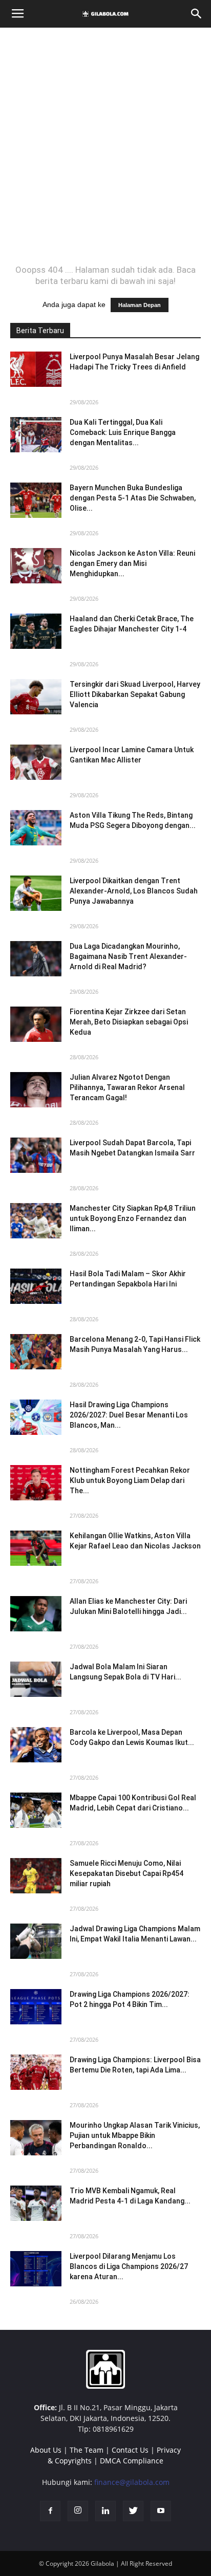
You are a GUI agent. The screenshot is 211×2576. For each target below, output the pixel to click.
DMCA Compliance (132, 2461)
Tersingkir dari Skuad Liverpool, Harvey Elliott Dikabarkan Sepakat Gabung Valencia (135, 694)
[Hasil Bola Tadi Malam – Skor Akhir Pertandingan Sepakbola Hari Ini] (36, 1286)
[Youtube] (161, 2511)
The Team (87, 2450)
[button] (197, 14)
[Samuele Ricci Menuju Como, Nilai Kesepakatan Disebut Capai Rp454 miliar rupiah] (36, 1876)
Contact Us (130, 2450)
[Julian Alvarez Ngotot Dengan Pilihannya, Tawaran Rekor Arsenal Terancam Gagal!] (36, 1090)
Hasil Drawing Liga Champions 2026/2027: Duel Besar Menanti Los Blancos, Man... (129, 1415)
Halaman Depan (140, 305)
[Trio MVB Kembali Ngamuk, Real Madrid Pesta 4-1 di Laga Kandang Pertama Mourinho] (36, 2203)
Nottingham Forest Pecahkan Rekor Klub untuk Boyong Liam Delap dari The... (130, 1480)
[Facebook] (50, 2511)
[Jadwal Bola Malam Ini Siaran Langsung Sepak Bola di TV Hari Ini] (36, 1679)
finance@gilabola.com (132, 2482)
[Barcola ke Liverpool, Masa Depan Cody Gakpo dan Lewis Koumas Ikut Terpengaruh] (36, 1745)
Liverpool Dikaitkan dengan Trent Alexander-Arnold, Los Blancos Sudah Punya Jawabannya (134, 891)
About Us (46, 2450)
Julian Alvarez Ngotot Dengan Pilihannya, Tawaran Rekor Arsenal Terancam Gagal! (127, 1087)
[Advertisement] (105, 146)
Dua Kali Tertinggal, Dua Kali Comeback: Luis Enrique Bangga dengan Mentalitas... (123, 432)
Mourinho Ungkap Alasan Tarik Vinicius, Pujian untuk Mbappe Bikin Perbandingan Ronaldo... (135, 2135)
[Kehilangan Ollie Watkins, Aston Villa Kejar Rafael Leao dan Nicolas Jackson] (36, 1548)
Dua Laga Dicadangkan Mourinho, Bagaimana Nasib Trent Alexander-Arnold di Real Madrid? (128, 956)
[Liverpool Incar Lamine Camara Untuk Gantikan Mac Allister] (36, 762)
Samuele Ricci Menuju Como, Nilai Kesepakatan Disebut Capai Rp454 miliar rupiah (126, 1873)
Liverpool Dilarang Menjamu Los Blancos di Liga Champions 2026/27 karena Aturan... (129, 2266)
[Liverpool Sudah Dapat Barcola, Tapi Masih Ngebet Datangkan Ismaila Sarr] (36, 1155)
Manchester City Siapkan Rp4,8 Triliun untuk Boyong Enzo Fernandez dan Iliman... (133, 1218)
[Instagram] (78, 2511)
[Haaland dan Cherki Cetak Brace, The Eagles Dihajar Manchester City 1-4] (36, 631)
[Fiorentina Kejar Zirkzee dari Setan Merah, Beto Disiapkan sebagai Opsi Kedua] (36, 1024)
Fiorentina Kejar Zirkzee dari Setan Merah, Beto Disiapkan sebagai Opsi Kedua (129, 1022)
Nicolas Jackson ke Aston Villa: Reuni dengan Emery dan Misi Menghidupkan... (132, 563)
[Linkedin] (105, 2511)
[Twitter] (133, 2511)
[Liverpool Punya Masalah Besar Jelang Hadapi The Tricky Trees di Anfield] (36, 369)
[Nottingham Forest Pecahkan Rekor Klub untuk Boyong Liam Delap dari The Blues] (36, 1483)
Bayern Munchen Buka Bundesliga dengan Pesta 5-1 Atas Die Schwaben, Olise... (133, 498)
